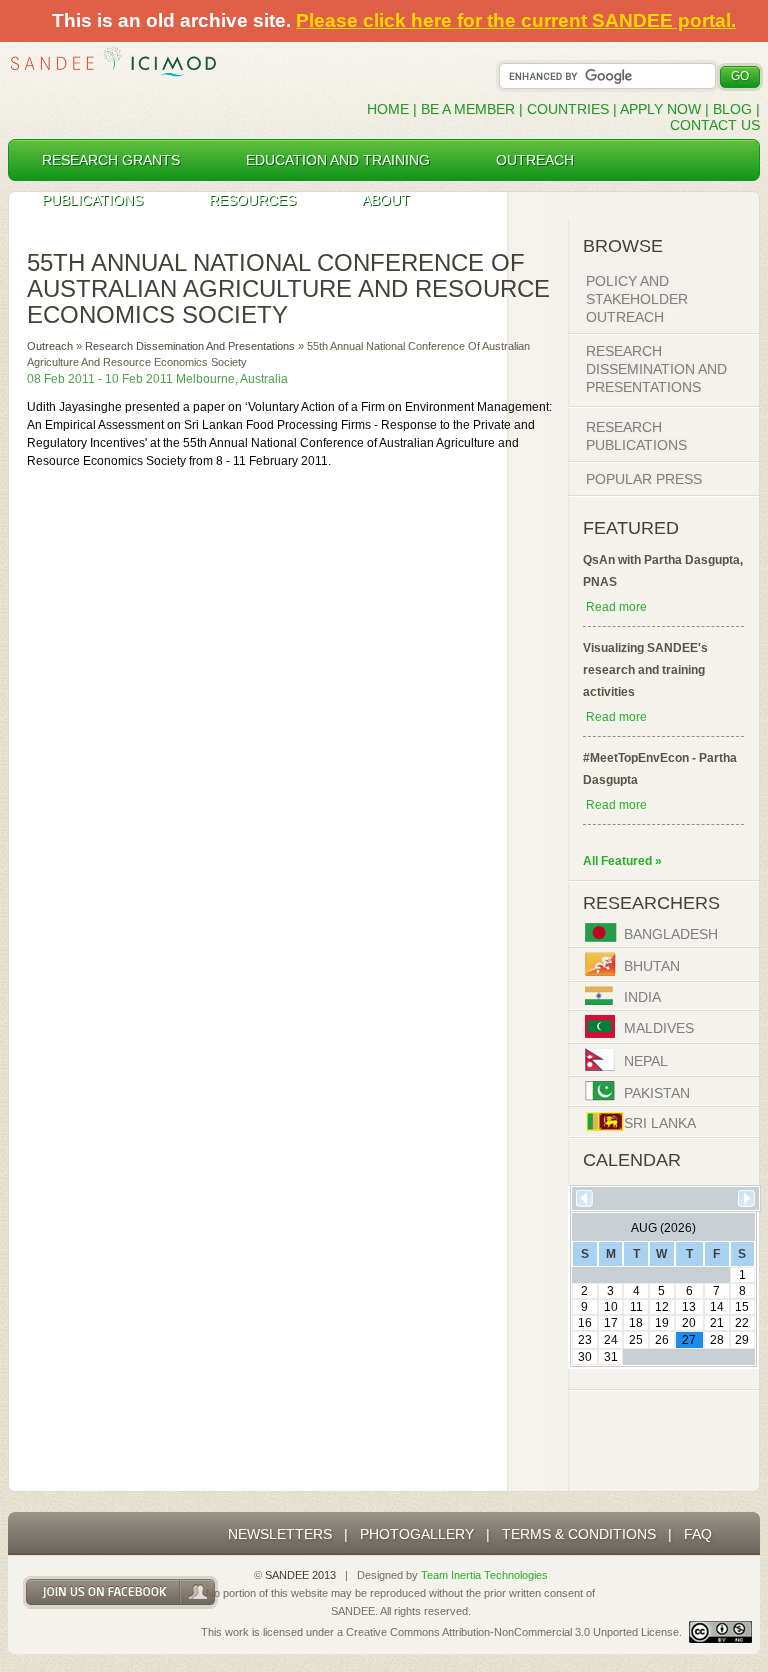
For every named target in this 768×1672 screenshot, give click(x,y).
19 (662, 1323)
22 (742, 1323)
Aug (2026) (663, 1228)
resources (252, 200)
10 (611, 1307)
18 (636, 1323)
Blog (732, 109)
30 (585, 1357)
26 (662, 1340)
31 (611, 1357)
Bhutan (652, 966)
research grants (111, 160)
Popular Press (644, 479)
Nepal (646, 1062)
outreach (535, 160)
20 (689, 1323)
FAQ (698, 1534)
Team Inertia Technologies (484, 1575)
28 (717, 1340)
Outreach (50, 346)
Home (388, 109)
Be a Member (468, 109)
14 (717, 1307)
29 (742, 1340)
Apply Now (660, 109)
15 (742, 1307)
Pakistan (657, 1093)
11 (636, 1307)
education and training (338, 160)
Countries (570, 109)
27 (689, 1340)
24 (611, 1340)
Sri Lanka (660, 1124)
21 (717, 1323)
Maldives (659, 1029)
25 (636, 1340)
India (642, 998)
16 (585, 1323)
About (386, 200)
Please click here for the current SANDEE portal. (516, 20)
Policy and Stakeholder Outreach (637, 299)
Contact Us (715, 125)
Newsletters (280, 1534)
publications (92, 200)
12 (662, 1307)
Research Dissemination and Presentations (190, 346)
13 (689, 1307)
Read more (616, 607)
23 (585, 1340)
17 (611, 1323)
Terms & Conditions (579, 1534)
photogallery (417, 1534)
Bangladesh (671, 935)
